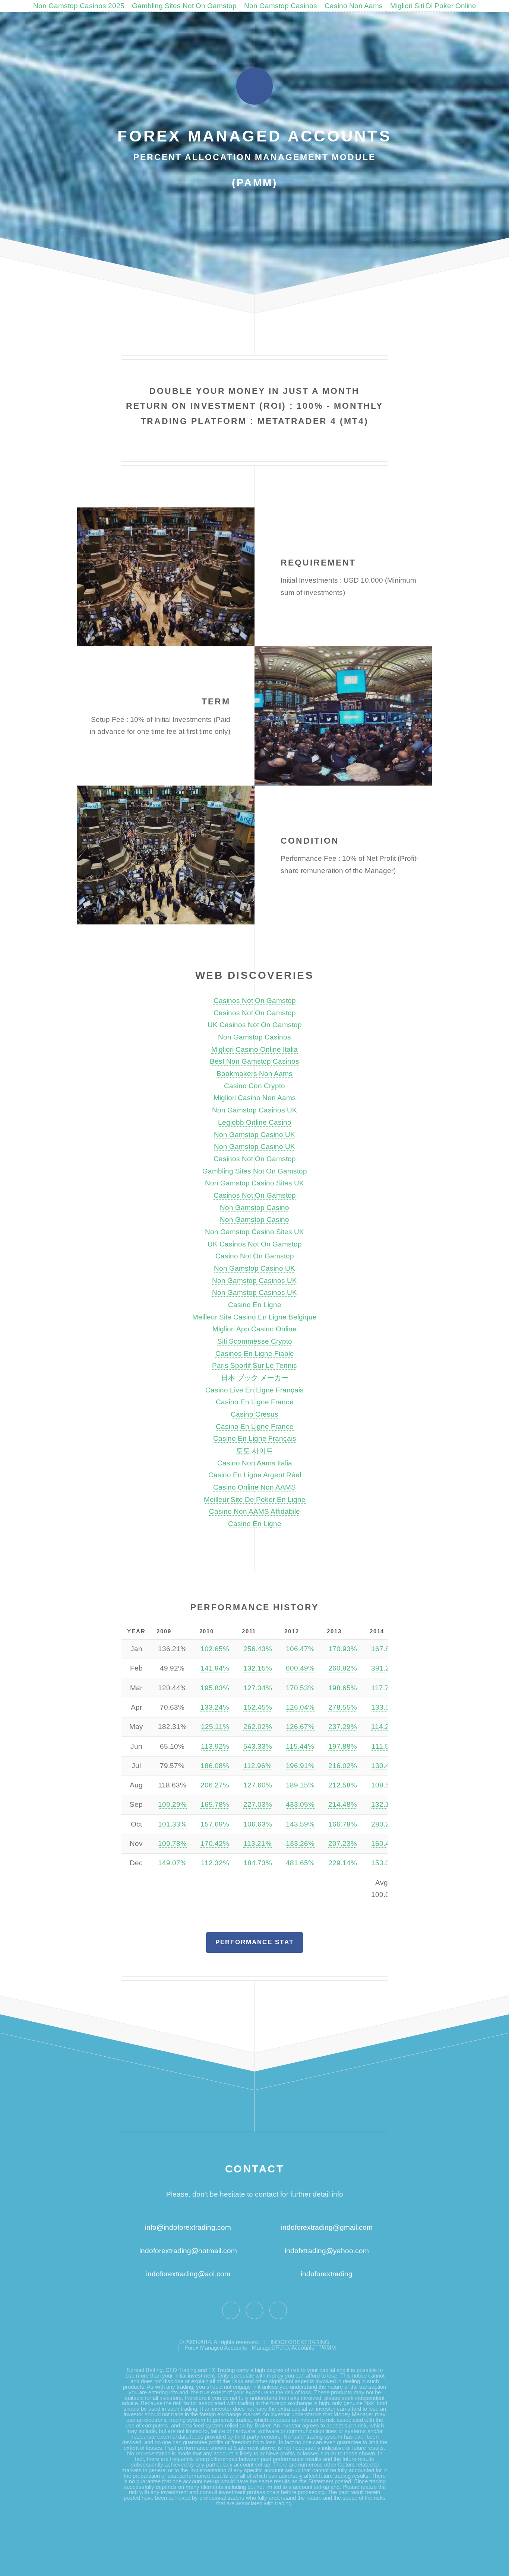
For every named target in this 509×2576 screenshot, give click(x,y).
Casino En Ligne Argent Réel (255, 1475)
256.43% (258, 1649)
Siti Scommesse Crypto (255, 1341)
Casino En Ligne (255, 1305)
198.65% (343, 1688)
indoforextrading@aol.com (188, 2274)
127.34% (258, 1688)
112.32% (215, 1863)
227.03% (258, 1804)
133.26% (300, 1843)
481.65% (300, 1863)
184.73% (258, 1863)
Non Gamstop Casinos (281, 6)
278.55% (343, 1707)
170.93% (343, 1649)
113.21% (257, 1843)
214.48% (343, 1804)
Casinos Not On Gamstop (255, 1001)
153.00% (385, 1863)
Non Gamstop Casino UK (255, 1135)
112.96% (257, 1766)
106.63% (258, 1824)
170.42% (215, 1843)
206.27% (215, 1785)
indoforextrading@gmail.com (327, 2227)
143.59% (300, 1824)
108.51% (385, 1785)
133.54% (385, 1707)
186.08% (215, 1766)
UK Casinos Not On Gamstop (255, 1025)
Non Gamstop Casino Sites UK (255, 1183)
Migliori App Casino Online (255, 1329)
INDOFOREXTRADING (300, 2342)
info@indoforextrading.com (188, 2227)
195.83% (215, 1688)
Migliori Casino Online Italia (255, 1049)
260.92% (343, 1668)
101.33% (172, 1824)
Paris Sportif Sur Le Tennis (255, 1365)
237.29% (343, 1727)
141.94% (215, 1668)
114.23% (385, 1727)
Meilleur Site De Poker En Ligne (255, 1499)
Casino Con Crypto (255, 1086)
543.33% (258, 1746)
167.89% (385, 1649)
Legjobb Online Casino (255, 1122)
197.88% (343, 1746)
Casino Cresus (255, 1414)
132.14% (385, 1804)
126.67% (300, 1727)
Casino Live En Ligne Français (255, 1390)
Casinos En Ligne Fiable (255, 1354)
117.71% (385, 1688)
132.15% (258, 1668)
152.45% (258, 1707)
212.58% (343, 1785)
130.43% (385, 1766)
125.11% (215, 1727)
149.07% (172, 1863)
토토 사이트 (255, 1451)
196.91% (300, 1766)
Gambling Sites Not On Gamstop (184, 6)
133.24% (215, 1707)
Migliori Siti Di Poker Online (433, 6)
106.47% (300, 1649)
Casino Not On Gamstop (255, 1256)
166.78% (343, 1824)
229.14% (343, 1863)
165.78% (215, 1804)
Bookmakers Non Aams (255, 1074)
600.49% (300, 1668)
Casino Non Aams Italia (255, 1463)
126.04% (300, 1707)
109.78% (172, 1843)
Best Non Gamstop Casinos (255, 1061)
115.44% (300, 1746)
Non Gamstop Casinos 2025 (79, 6)
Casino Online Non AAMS (255, 1487)
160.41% (385, 1843)
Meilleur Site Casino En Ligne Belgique (255, 1317)
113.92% (215, 1746)
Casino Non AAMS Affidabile (255, 1511)
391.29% (385, 1668)
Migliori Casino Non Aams (255, 1098)
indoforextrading (324, 2274)
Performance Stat (255, 1942)
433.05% (300, 1804)
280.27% (385, 1824)
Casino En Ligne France (255, 1402)
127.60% (258, 1785)
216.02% (343, 1766)
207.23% (343, 1843)
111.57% (385, 1746)
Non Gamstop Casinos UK (255, 1110)
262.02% (258, 1727)
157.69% (215, 1824)
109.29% (172, 1804)
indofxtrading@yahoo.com (327, 2251)
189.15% (300, 1785)
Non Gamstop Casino (255, 1208)
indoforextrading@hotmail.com (188, 2251)
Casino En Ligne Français (255, 1438)
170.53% (300, 1688)
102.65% (215, 1649)
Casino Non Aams (354, 6)
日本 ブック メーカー (255, 1378)
